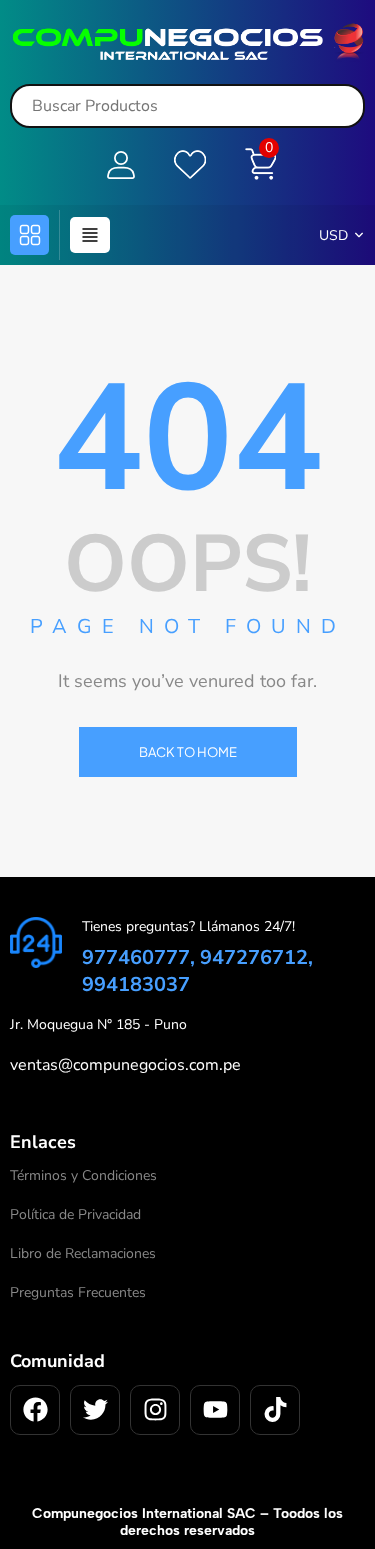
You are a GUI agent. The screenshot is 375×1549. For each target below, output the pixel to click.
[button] (29, 235)
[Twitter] (95, 1410)
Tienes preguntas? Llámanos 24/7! (188, 926)
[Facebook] (35, 1410)
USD (333, 235)
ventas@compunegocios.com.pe (125, 1065)
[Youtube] (215, 1410)
